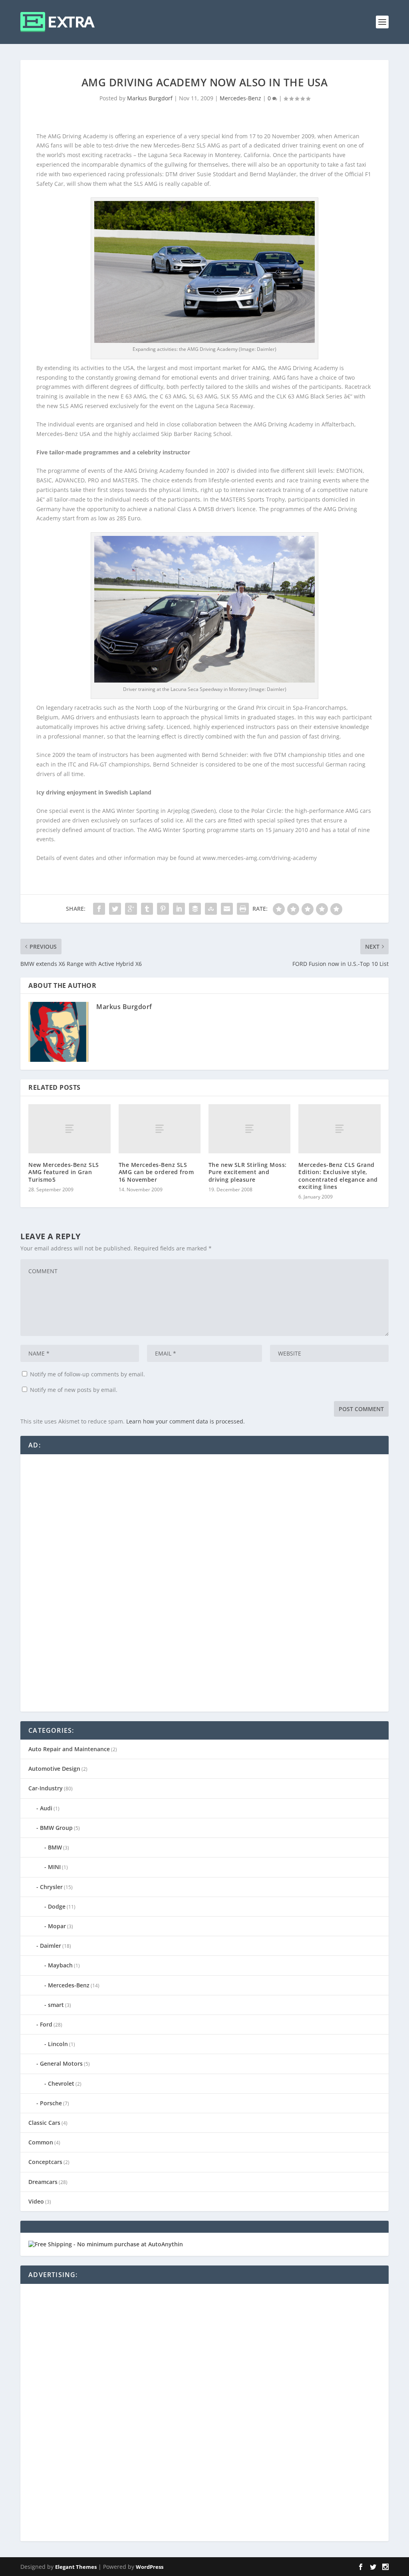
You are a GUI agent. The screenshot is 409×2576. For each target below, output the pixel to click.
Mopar (57, 1926)
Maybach (60, 1965)
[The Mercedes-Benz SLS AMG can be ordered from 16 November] (160, 1129)
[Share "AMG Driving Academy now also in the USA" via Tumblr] (147, 909)
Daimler (51, 1946)
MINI (54, 1867)
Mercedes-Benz (240, 98)
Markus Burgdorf (150, 98)
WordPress (150, 2567)
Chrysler (51, 1887)
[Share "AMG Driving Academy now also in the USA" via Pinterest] (163, 909)
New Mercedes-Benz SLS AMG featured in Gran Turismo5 (64, 1172)
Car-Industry (46, 1788)
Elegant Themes (76, 2567)
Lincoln (58, 2044)
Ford (46, 2024)
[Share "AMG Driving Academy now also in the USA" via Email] (227, 909)
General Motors (61, 2063)
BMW (55, 1847)
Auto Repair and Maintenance (69, 1749)
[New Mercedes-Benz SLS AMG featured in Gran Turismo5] (69, 1129)
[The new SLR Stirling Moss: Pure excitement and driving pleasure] (249, 1129)
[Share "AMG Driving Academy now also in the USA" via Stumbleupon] (211, 909)
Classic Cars (44, 2123)
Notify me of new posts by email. (74, 1390)
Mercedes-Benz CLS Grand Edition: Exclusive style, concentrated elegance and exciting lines (338, 1176)
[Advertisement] (88, 1582)
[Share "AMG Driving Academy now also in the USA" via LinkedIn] (179, 909)
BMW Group (56, 1828)
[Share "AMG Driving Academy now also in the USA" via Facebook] (99, 909)
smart (56, 2005)
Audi (46, 1808)
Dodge (57, 1906)
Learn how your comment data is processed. (186, 1421)
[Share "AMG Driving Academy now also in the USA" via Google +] (131, 909)
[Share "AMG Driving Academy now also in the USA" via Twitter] (115, 909)
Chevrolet (61, 2083)
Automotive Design (54, 1769)
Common (41, 2142)
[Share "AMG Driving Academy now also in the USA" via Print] (243, 909)
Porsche (51, 2103)
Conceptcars (45, 2162)
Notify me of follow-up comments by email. (87, 1374)
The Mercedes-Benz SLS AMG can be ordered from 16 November (156, 1172)
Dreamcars (43, 2182)
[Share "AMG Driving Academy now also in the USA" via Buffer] (195, 909)
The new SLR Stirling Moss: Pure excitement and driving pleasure (248, 1172)
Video (36, 2201)
